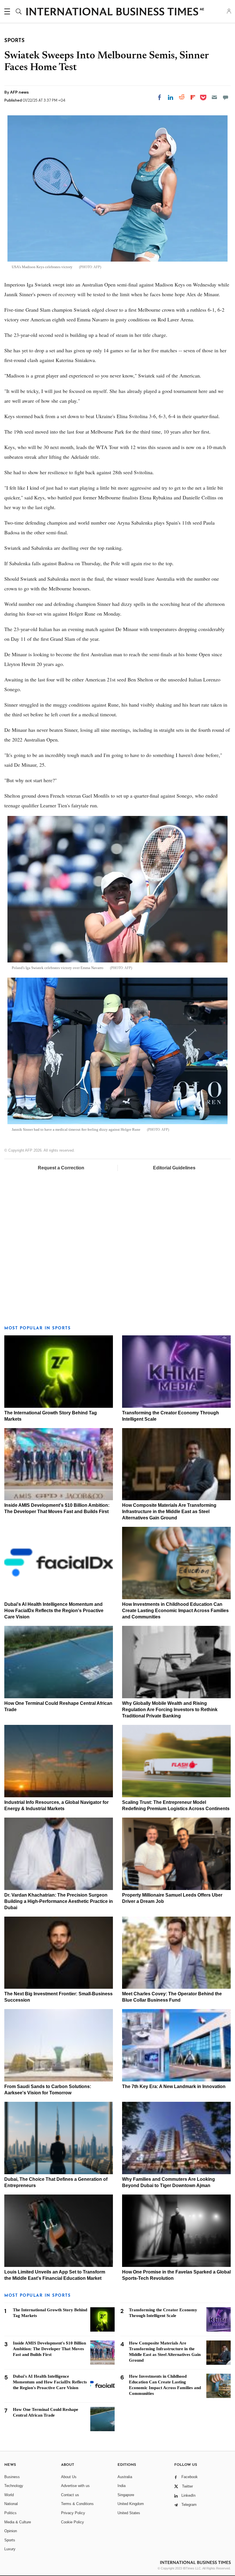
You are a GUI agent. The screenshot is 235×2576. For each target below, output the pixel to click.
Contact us (70, 2495)
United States (129, 2513)
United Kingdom (131, 2504)
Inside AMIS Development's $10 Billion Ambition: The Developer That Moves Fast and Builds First (49, 2349)
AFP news (19, 92)
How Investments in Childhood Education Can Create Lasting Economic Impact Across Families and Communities (175, 1611)
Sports (10, 2540)
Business (12, 2477)
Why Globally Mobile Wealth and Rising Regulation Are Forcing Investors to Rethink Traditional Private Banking (170, 1710)
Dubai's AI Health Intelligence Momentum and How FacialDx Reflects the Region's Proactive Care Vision (54, 1611)
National (11, 2504)
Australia (125, 2477)
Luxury (10, 2549)
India (122, 2486)
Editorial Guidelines (174, 1168)
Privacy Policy (73, 2513)
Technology (14, 2486)
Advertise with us (75, 2486)
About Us (69, 2477)
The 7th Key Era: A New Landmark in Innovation (174, 2086)
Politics (10, 2513)
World (9, 2495)
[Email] (214, 97)
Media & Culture (18, 2522)
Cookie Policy (73, 2522)
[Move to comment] (226, 97)
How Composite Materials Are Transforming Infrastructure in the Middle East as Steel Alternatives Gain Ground (169, 1512)
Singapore (126, 2495)
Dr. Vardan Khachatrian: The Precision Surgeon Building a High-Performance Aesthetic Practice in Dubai (59, 1901)
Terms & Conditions (77, 2504)
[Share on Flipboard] (193, 97)
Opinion (11, 2531)
